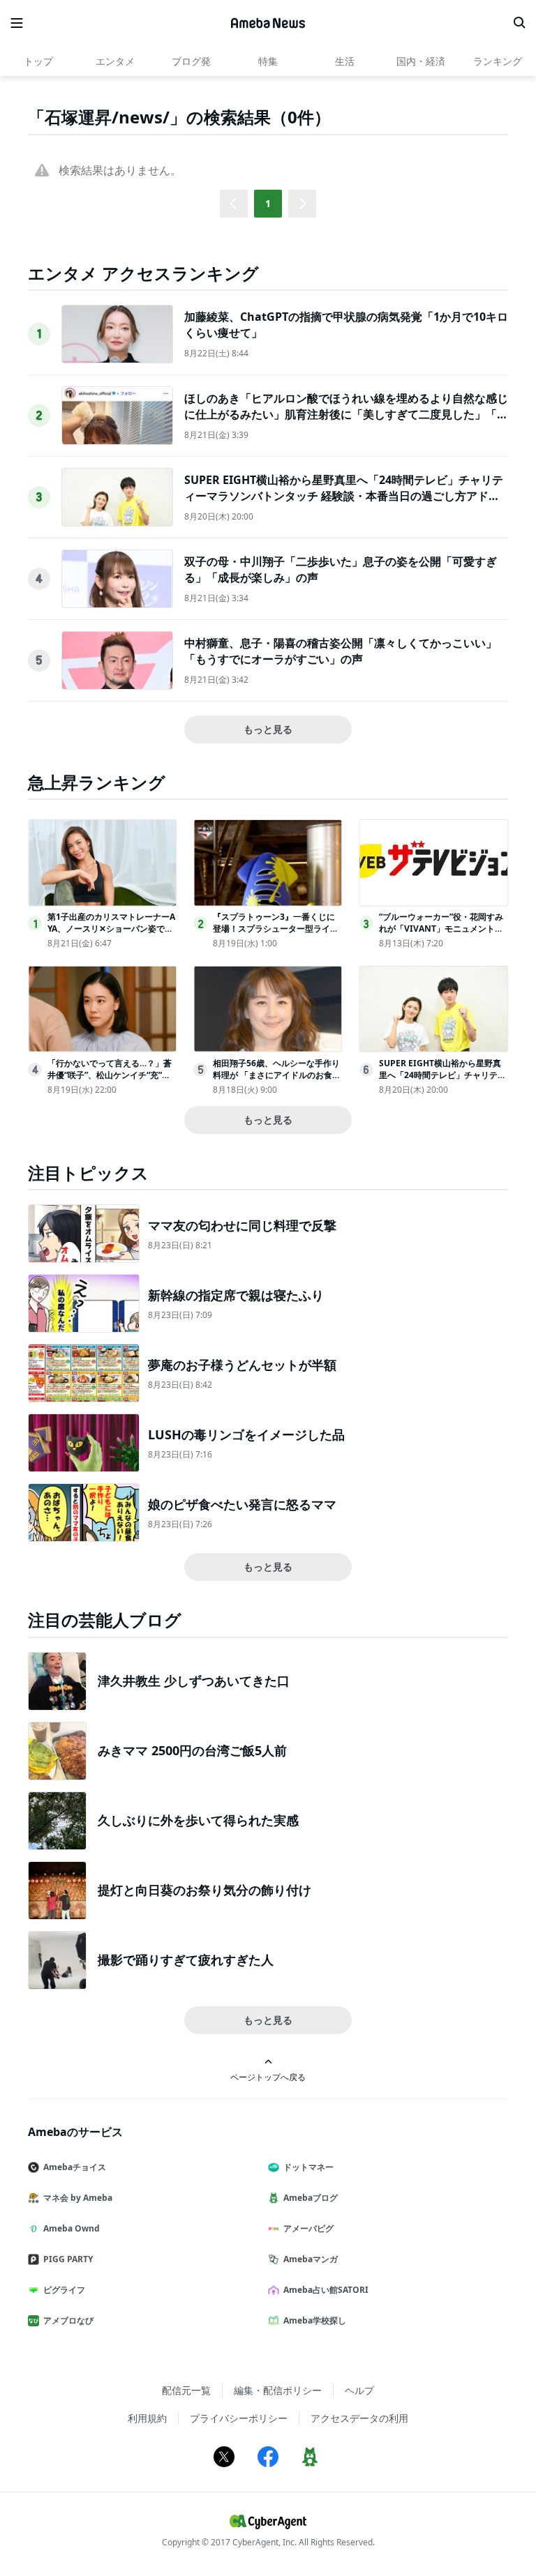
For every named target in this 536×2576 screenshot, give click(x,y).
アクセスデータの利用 (359, 2418)
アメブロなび (68, 2320)
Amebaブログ (311, 2198)
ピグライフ (64, 2290)
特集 (268, 61)
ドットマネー (308, 2167)
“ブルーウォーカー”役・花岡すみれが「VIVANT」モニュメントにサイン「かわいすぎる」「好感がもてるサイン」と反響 (442, 934)
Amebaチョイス (75, 2167)
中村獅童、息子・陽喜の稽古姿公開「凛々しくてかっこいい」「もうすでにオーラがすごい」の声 (341, 651)
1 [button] (268, 203)
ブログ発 (191, 61)
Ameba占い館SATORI (326, 2290)
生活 (345, 61)
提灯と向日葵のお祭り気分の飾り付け (204, 1890)
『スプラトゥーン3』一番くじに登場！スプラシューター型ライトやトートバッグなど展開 (276, 929)
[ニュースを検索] (519, 23)
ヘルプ (359, 2390)
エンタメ (115, 61)
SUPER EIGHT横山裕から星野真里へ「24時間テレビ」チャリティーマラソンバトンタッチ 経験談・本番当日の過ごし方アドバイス (344, 495)
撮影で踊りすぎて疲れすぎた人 (186, 1960)
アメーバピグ (308, 2228)
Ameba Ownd (72, 2228)
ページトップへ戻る (268, 2077)
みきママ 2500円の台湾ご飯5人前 (192, 1750)
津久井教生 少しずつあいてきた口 (194, 1681)
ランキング (498, 61)
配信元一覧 (186, 2390)
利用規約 (147, 2418)
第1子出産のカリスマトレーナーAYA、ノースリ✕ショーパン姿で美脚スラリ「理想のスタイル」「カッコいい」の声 (111, 934)
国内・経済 (421, 61)
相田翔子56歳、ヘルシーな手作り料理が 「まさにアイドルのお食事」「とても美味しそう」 (276, 1075)
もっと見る (268, 729)
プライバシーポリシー (239, 2418)
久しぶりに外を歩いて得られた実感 (198, 1820)
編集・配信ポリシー (278, 2390)
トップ (38, 61)
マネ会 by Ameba (78, 2198)
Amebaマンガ (311, 2259)
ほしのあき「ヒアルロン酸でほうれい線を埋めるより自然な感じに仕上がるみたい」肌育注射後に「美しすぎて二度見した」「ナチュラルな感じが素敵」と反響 (346, 414)
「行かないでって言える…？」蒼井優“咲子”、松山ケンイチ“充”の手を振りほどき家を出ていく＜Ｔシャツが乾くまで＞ (110, 1081)
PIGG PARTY (68, 2259)
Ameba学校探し (315, 2320)
